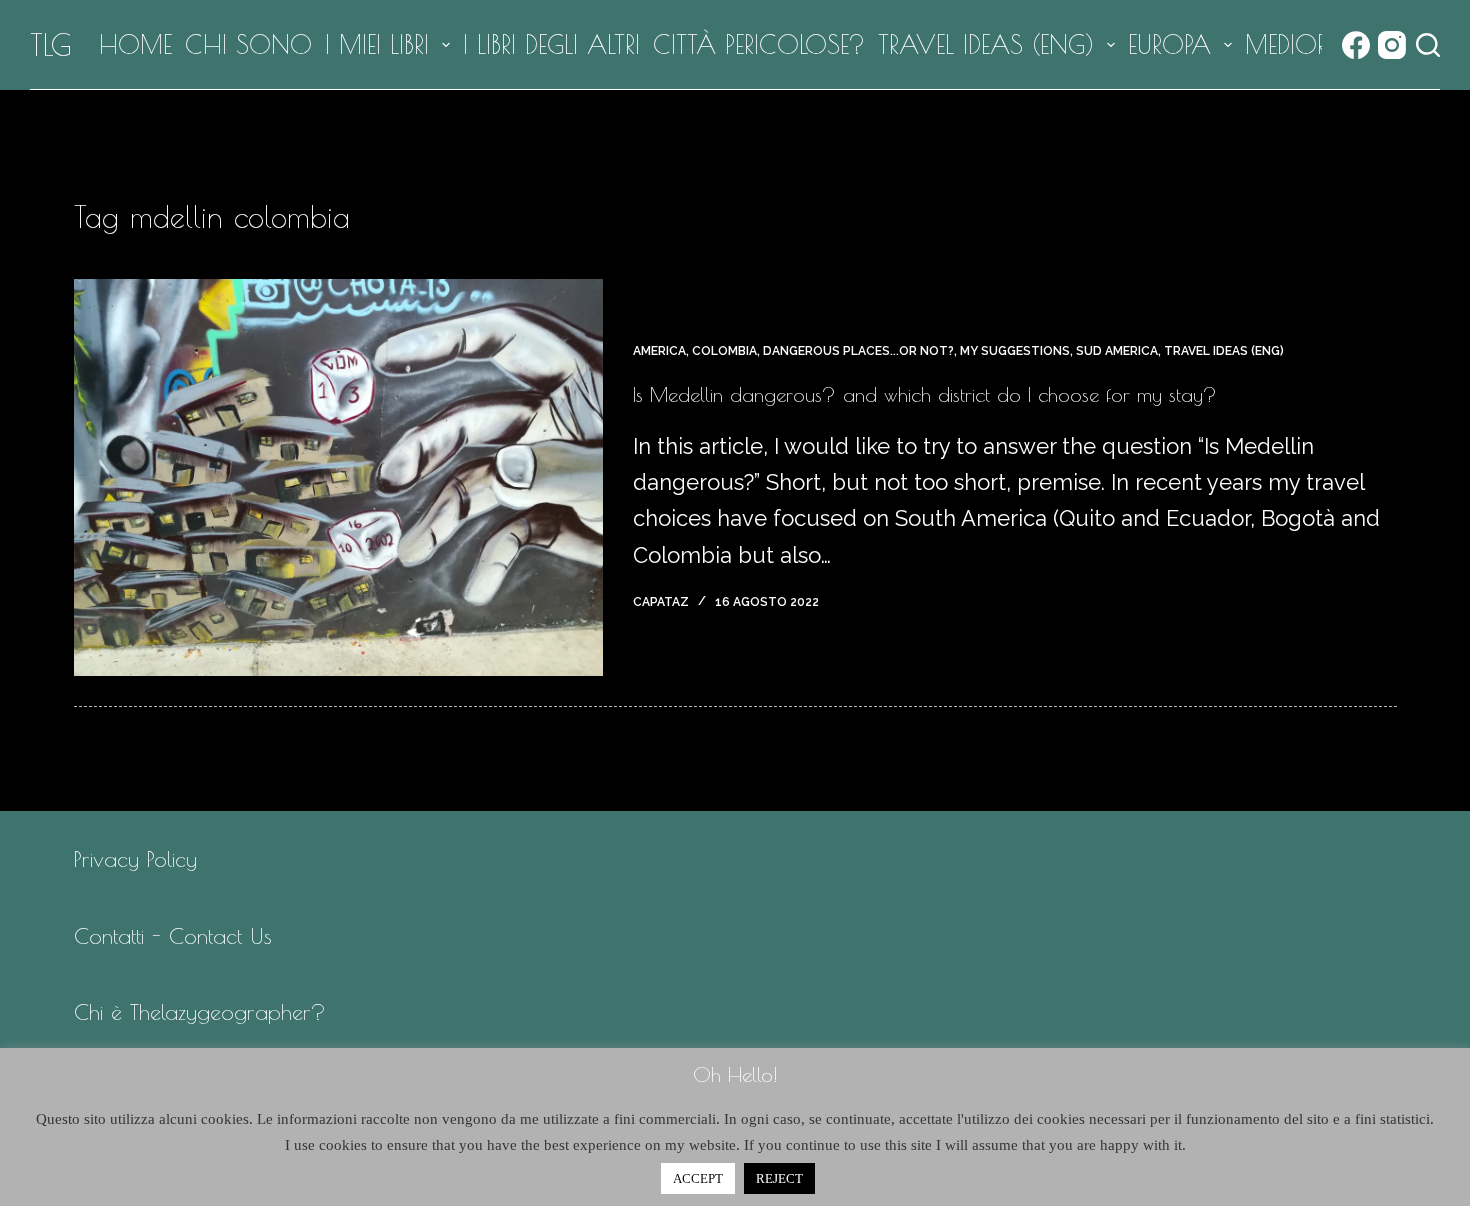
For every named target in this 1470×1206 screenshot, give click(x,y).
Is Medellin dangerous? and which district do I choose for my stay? (925, 394)
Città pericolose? (759, 44)
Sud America (1117, 351)
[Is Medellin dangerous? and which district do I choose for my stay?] (338, 477)
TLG (51, 44)
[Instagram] (1392, 45)
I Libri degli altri (551, 44)
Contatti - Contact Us (173, 936)
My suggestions (1015, 351)
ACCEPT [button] (698, 1178)
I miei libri (377, 44)
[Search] (1428, 45)
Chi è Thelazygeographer (192, 1012)
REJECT (779, 1178)
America (659, 351)
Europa (1169, 44)
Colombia (724, 351)
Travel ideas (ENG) (986, 44)
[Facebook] (1356, 45)
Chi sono (248, 44)
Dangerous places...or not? (858, 351)
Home (135, 44)
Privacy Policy (135, 859)
